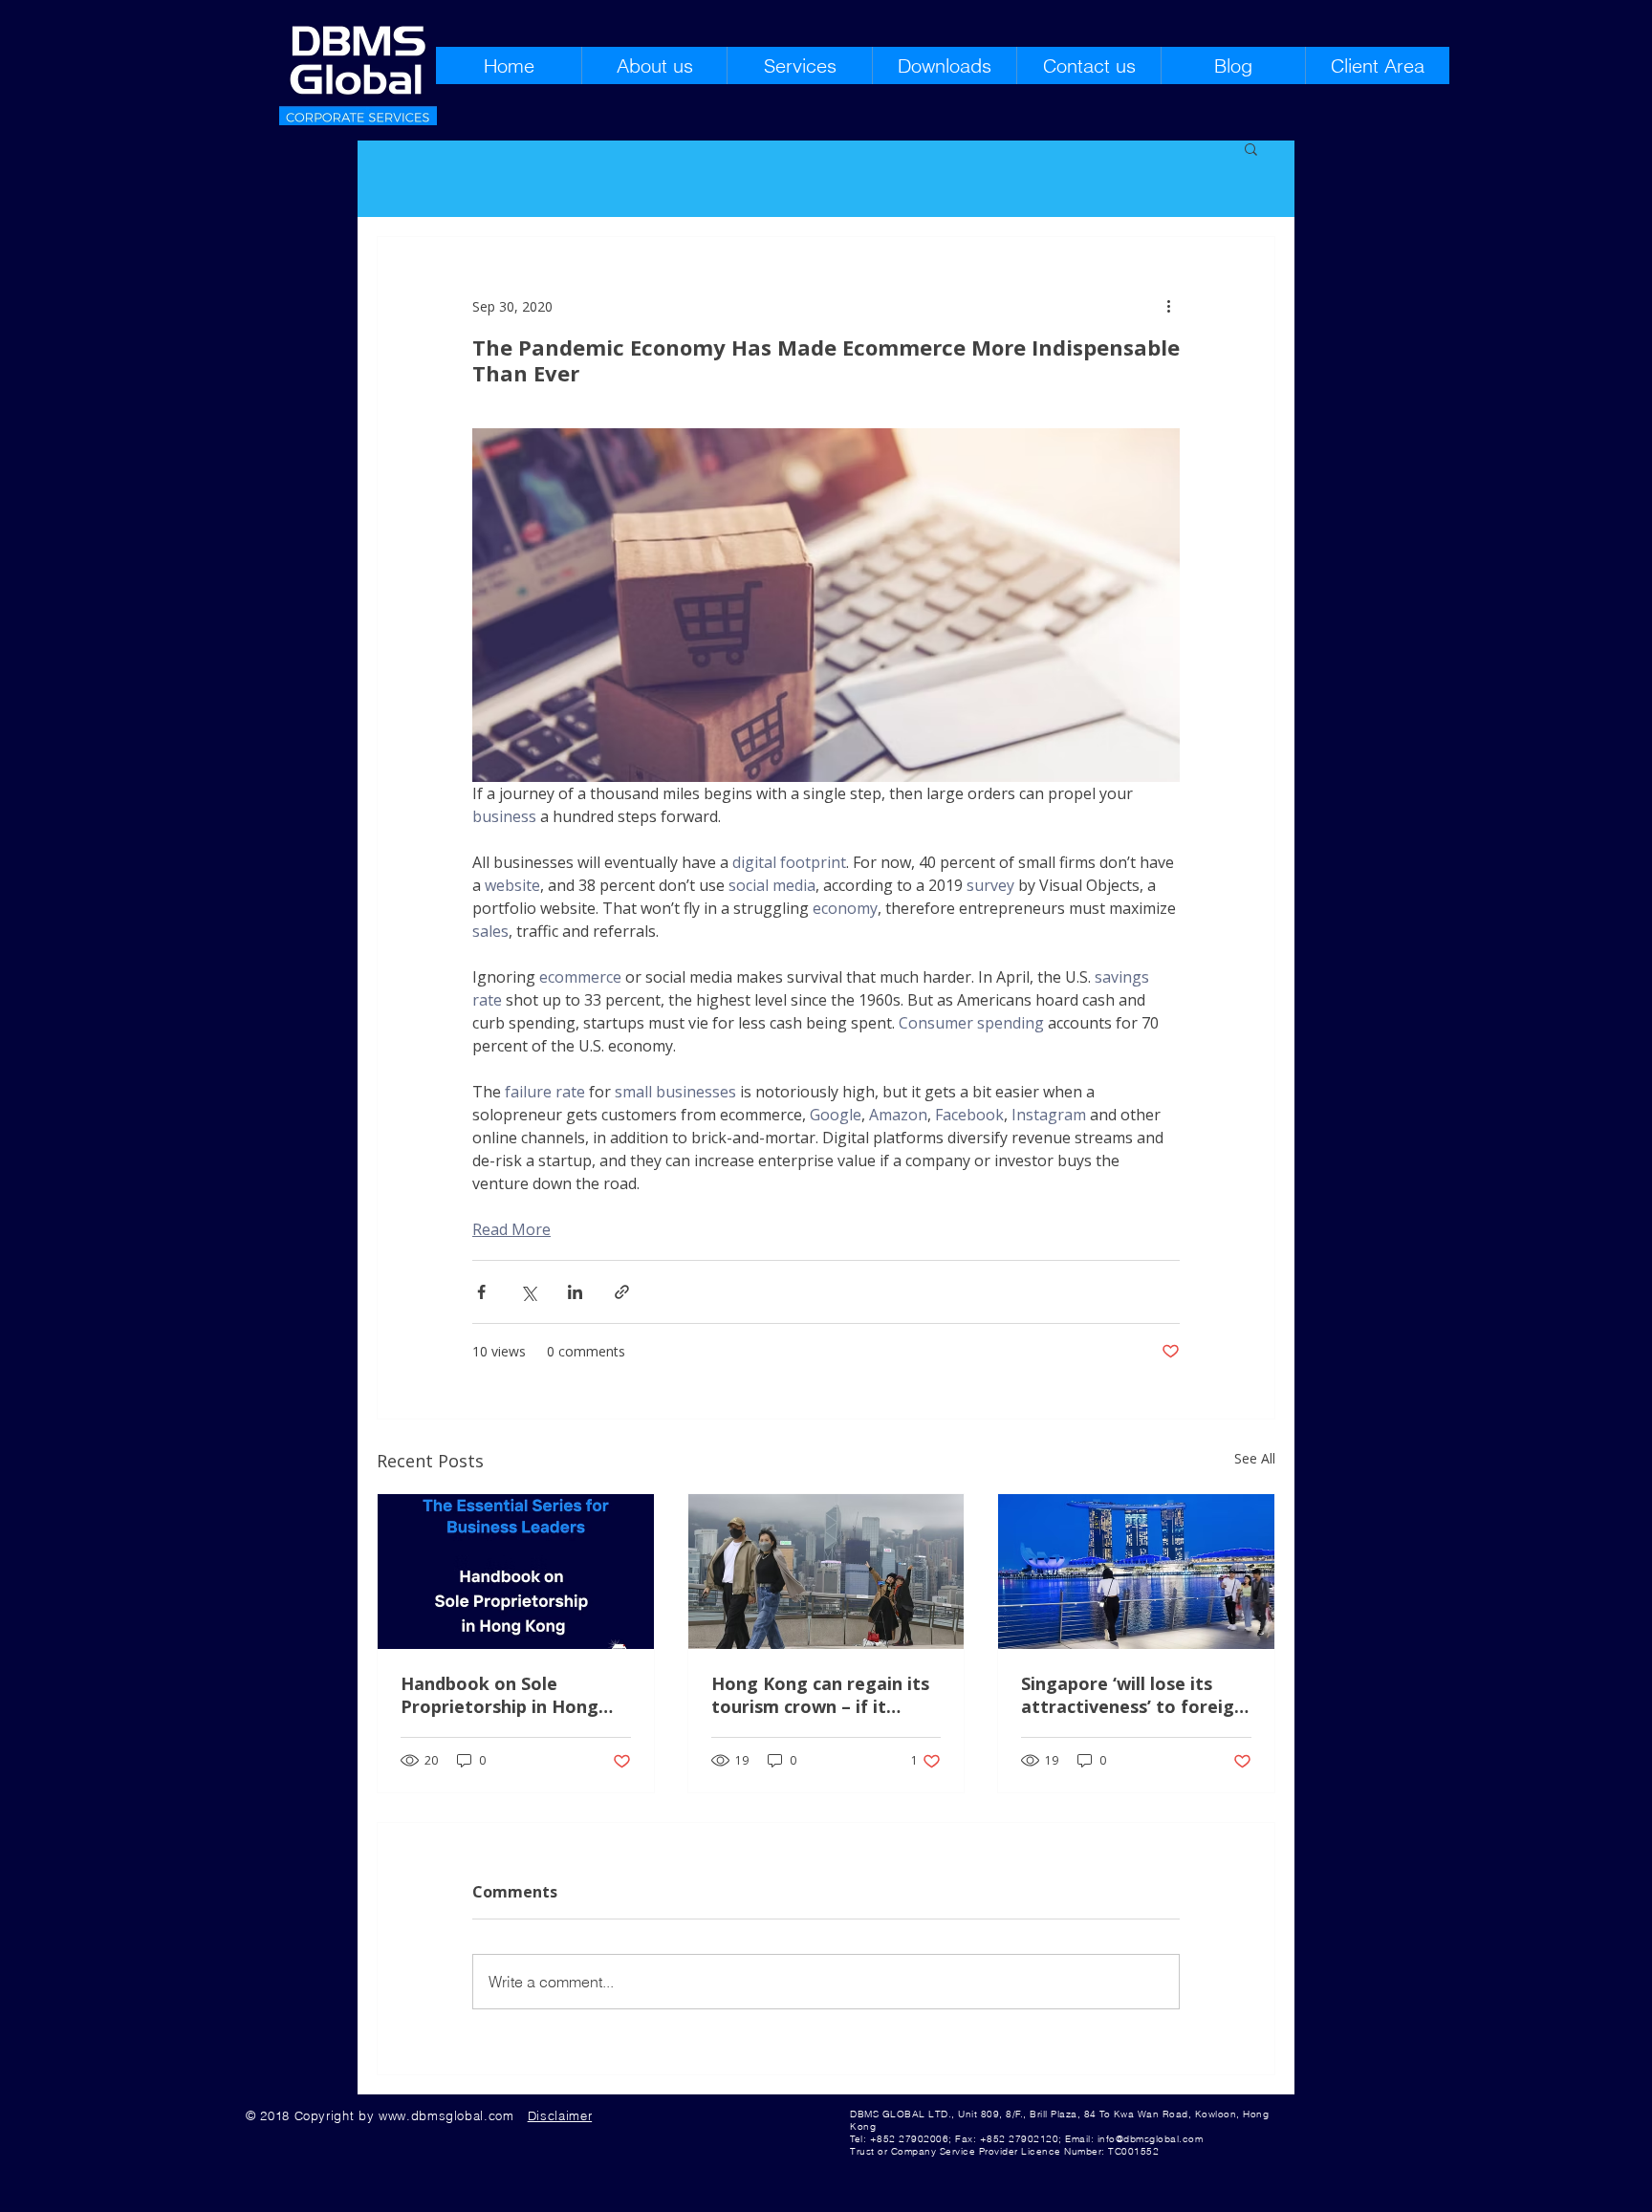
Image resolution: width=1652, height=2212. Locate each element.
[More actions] (1168, 306)
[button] (1251, 148)
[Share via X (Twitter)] (528, 1292)
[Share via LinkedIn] (575, 1292)
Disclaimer (560, 2115)
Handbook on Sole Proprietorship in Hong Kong (500, 1695)
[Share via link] (622, 1292)
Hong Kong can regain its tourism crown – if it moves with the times (820, 1695)
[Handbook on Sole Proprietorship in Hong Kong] (516, 1572)
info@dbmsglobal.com (1151, 2139)
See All (1255, 1458)
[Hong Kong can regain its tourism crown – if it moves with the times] (826, 1572)
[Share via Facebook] (481, 1292)
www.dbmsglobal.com (446, 2115)
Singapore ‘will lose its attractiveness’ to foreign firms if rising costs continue (1133, 1695)
